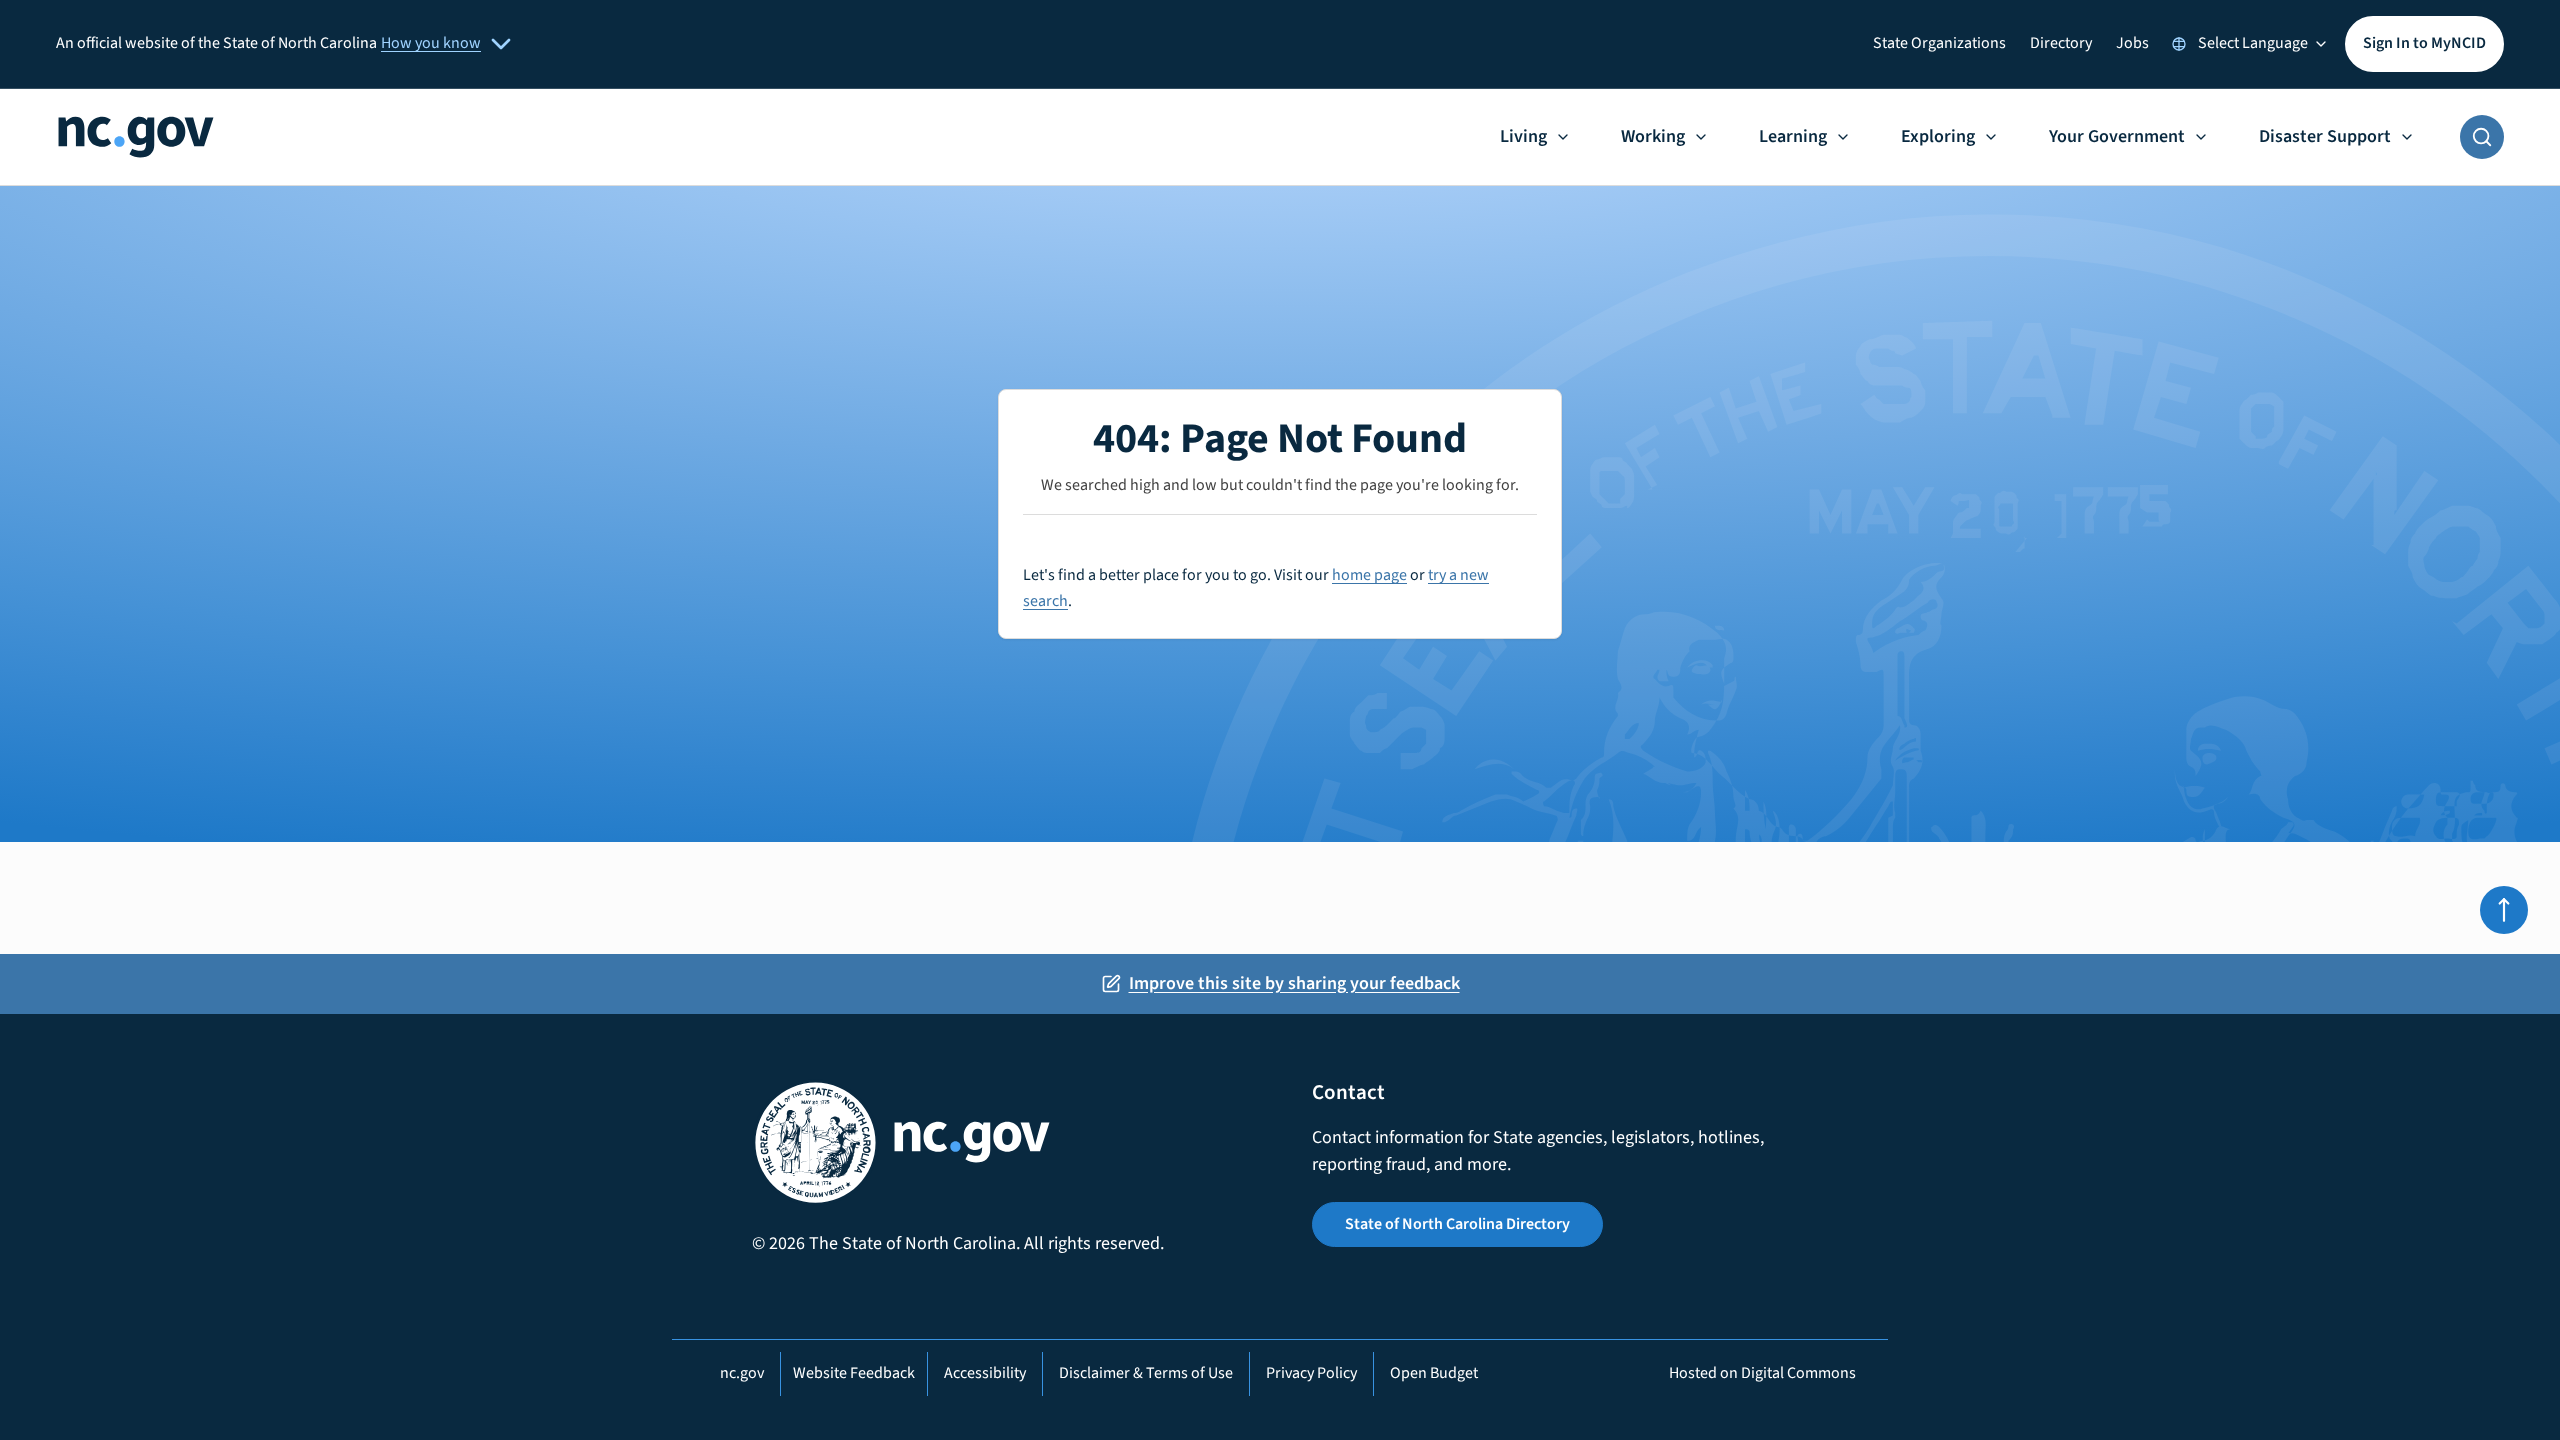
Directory (2061, 43)
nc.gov (742, 1373)
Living (1523, 136)
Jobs (2132, 43)
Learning (1793, 136)
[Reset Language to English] (2179, 44)
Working (1653, 136)
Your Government (2117, 136)
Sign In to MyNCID (2424, 43)
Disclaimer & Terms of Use (1146, 1373)
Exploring (1938, 136)
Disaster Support (2325, 136)
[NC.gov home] (136, 137)
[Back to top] (2504, 910)
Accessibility (985, 1373)
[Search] (2482, 137)
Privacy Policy (1311, 1373)
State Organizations (1939, 43)
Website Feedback (854, 1373)
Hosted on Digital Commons (1762, 1373)
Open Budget (1434, 1373)
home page (1369, 575)
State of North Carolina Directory (1457, 1224)
